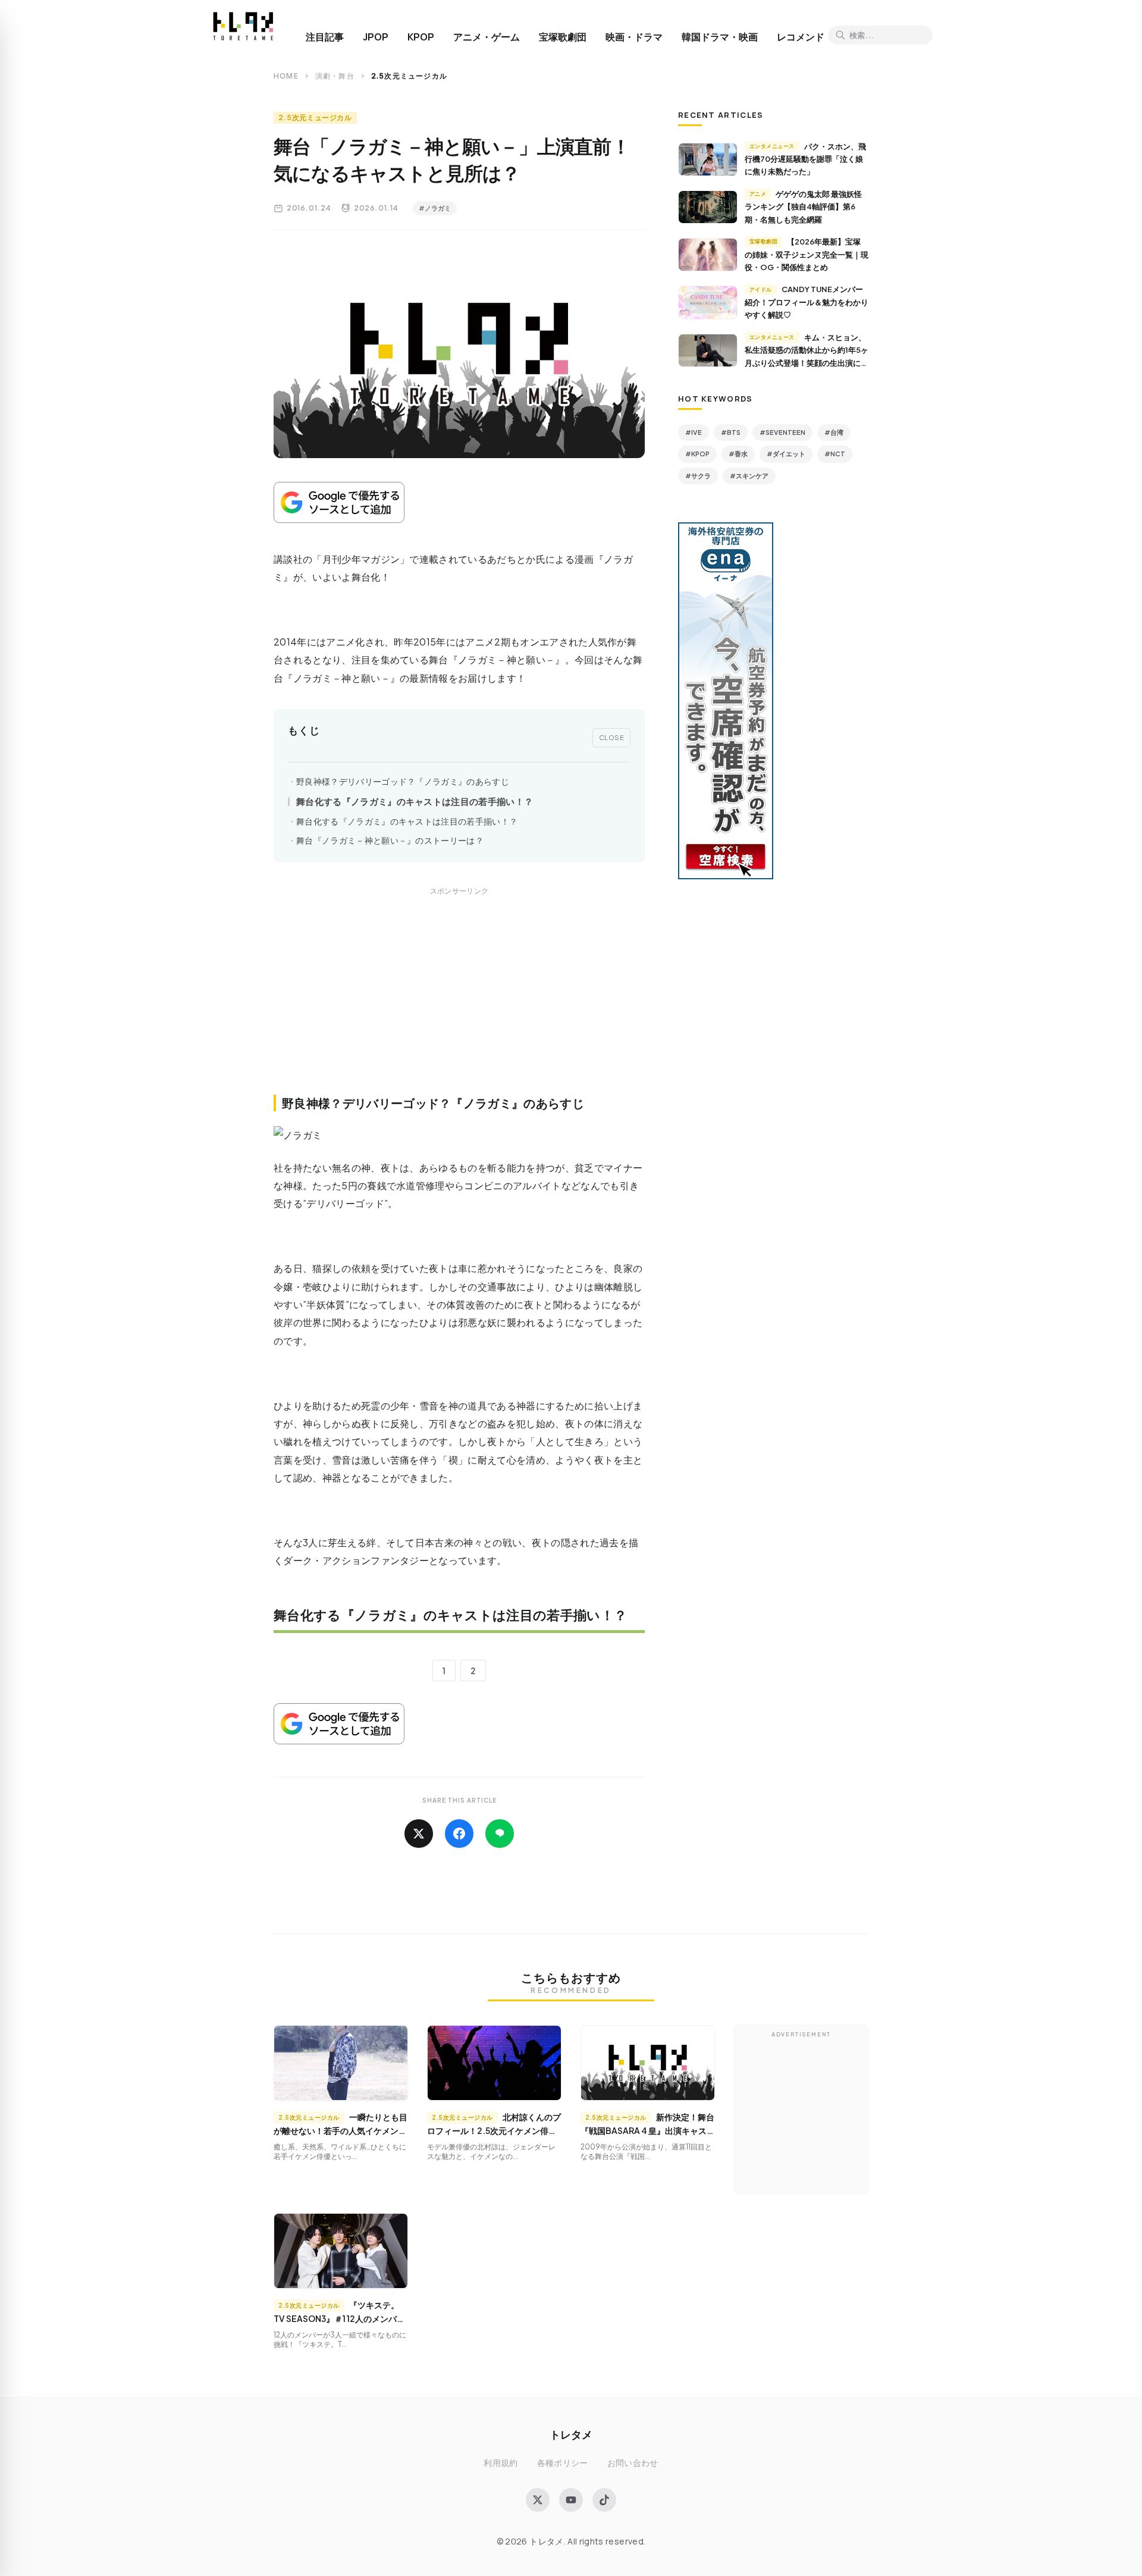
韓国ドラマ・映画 (720, 37)
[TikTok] (604, 2500)
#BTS (731, 432)
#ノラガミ (435, 208)
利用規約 (501, 2463)
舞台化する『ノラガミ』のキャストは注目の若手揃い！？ (415, 801)
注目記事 (325, 37)
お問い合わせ (633, 2463)
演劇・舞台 (335, 76)
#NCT (835, 454)
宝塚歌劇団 (563, 37)
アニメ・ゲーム (487, 37)
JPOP (376, 37)
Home (286, 76)
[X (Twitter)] (538, 2500)
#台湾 (834, 432)
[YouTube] (571, 2500)
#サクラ (698, 476)
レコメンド (801, 37)
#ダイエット (786, 454)
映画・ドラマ (634, 37)
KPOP (421, 37)
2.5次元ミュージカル (315, 117)
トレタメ (571, 2434)
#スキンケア (749, 476)
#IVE (694, 432)
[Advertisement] (459, 1004)
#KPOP (697, 454)
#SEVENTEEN (782, 432)
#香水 (738, 454)
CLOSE (612, 737)
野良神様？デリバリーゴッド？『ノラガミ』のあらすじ (403, 781)
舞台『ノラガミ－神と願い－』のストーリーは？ (390, 840)
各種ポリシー (563, 2463)
